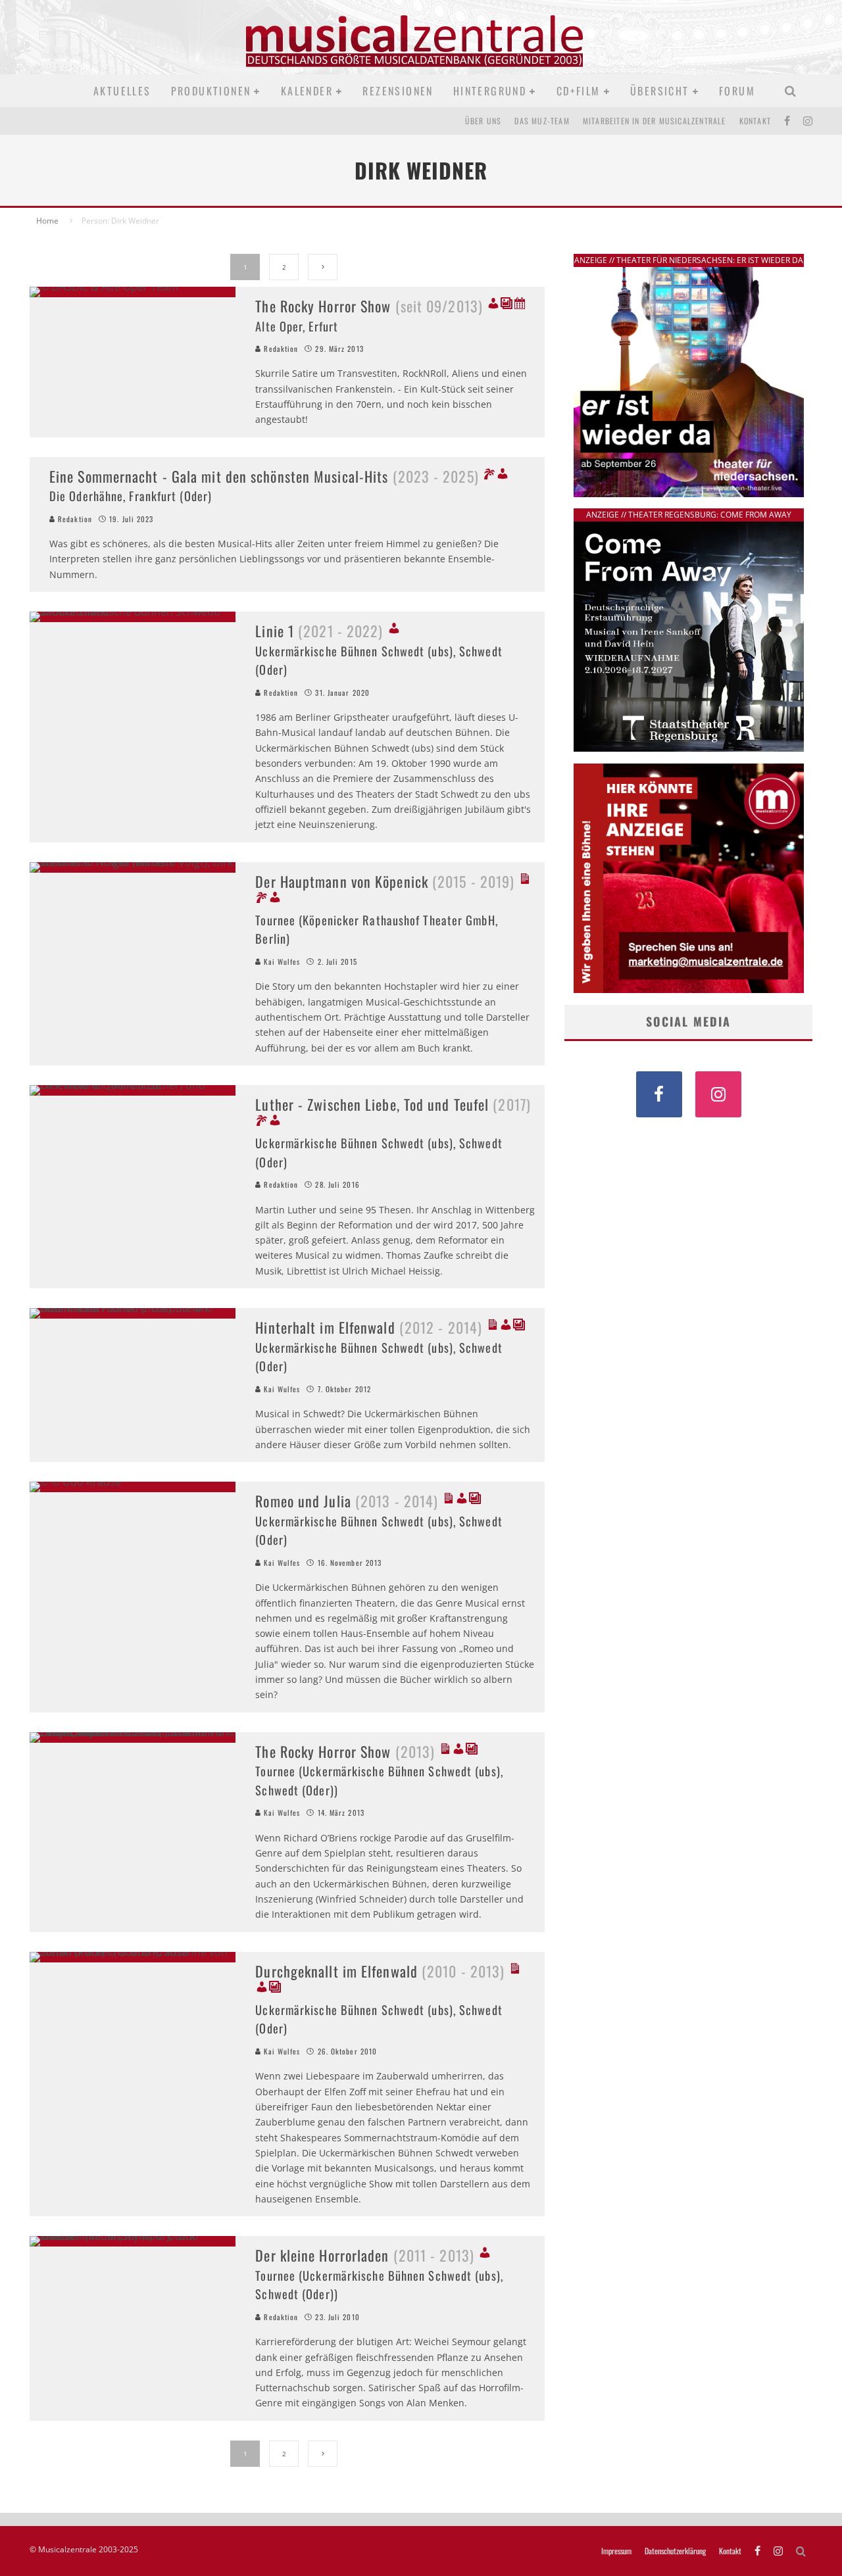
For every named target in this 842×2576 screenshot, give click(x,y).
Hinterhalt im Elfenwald (369, 1327)
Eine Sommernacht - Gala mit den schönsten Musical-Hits (264, 476)
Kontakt (755, 121)
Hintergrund (490, 91)
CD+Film (579, 91)
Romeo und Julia (347, 1501)
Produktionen (211, 91)
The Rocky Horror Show (369, 306)
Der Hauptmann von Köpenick (385, 881)
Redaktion (280, 349)
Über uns (483, 121)
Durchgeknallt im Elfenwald (380, 1971)
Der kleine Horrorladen (365, 2255)
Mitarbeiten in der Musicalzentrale (655, 121)
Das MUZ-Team (542, 121)
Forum (737, 91)
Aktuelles (122, 91)
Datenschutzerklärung (675, 2551)
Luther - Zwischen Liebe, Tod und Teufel (393, 1104)
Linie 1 (319, 631)
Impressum (616, 2551)
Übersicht (660, 91)
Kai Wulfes (281, 961)
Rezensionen (398, 91)
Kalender (307, 91)
